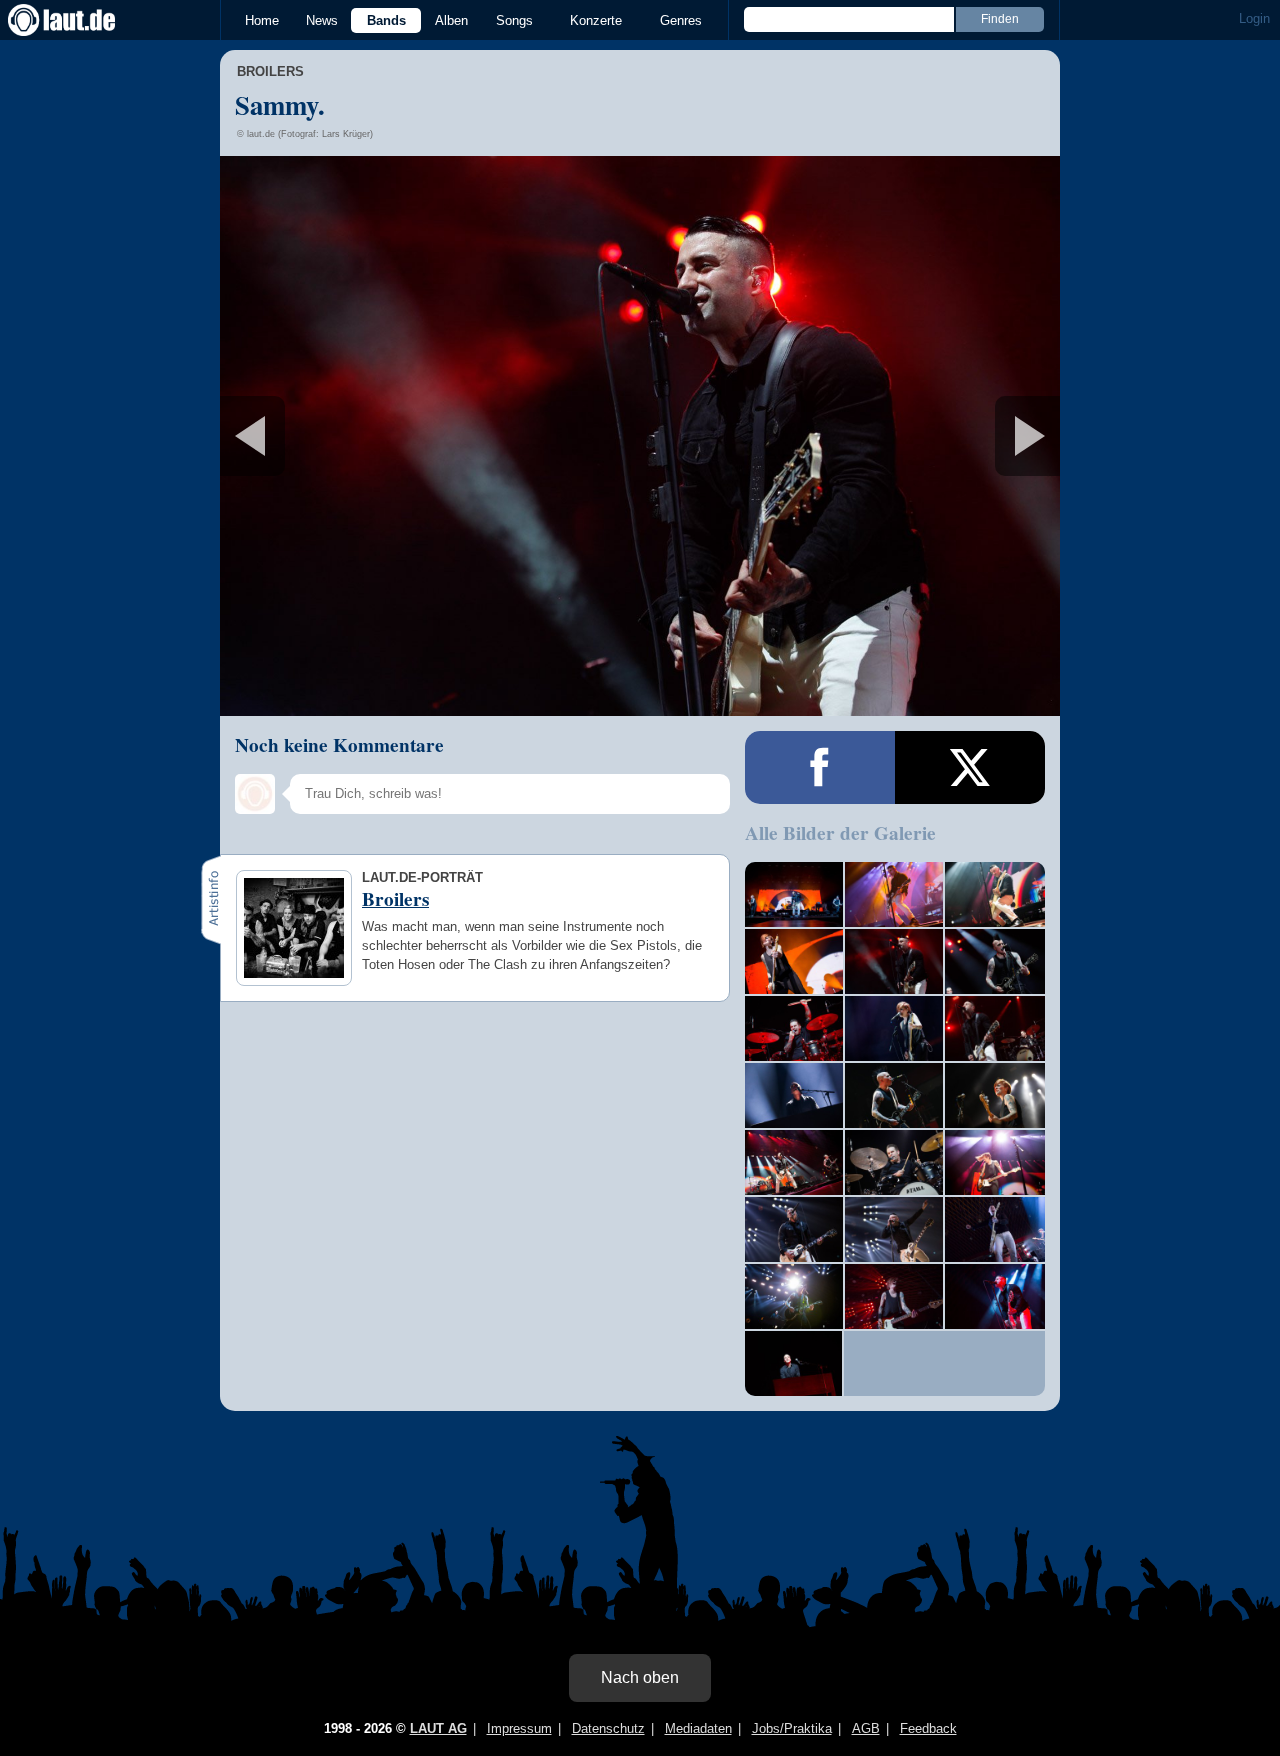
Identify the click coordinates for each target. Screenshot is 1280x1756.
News (322, 20)
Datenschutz (608, 1728)
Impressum (519, 1728)
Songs (514, 20)
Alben (451, 20)
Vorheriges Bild (358, 436)
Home (262, 20)
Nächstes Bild (640, 436)
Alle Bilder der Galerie (840, 833)
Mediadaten (698, 1728)
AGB (866, 1728)
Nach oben (640, 1677)
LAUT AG (438, 1728)
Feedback (928, 1728)
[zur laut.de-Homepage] (80, 20)
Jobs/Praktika (792, 1728)
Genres (681, 20)
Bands (386, 20)
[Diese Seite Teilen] (820, 767)
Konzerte (596, 20)
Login (1254, 18)
